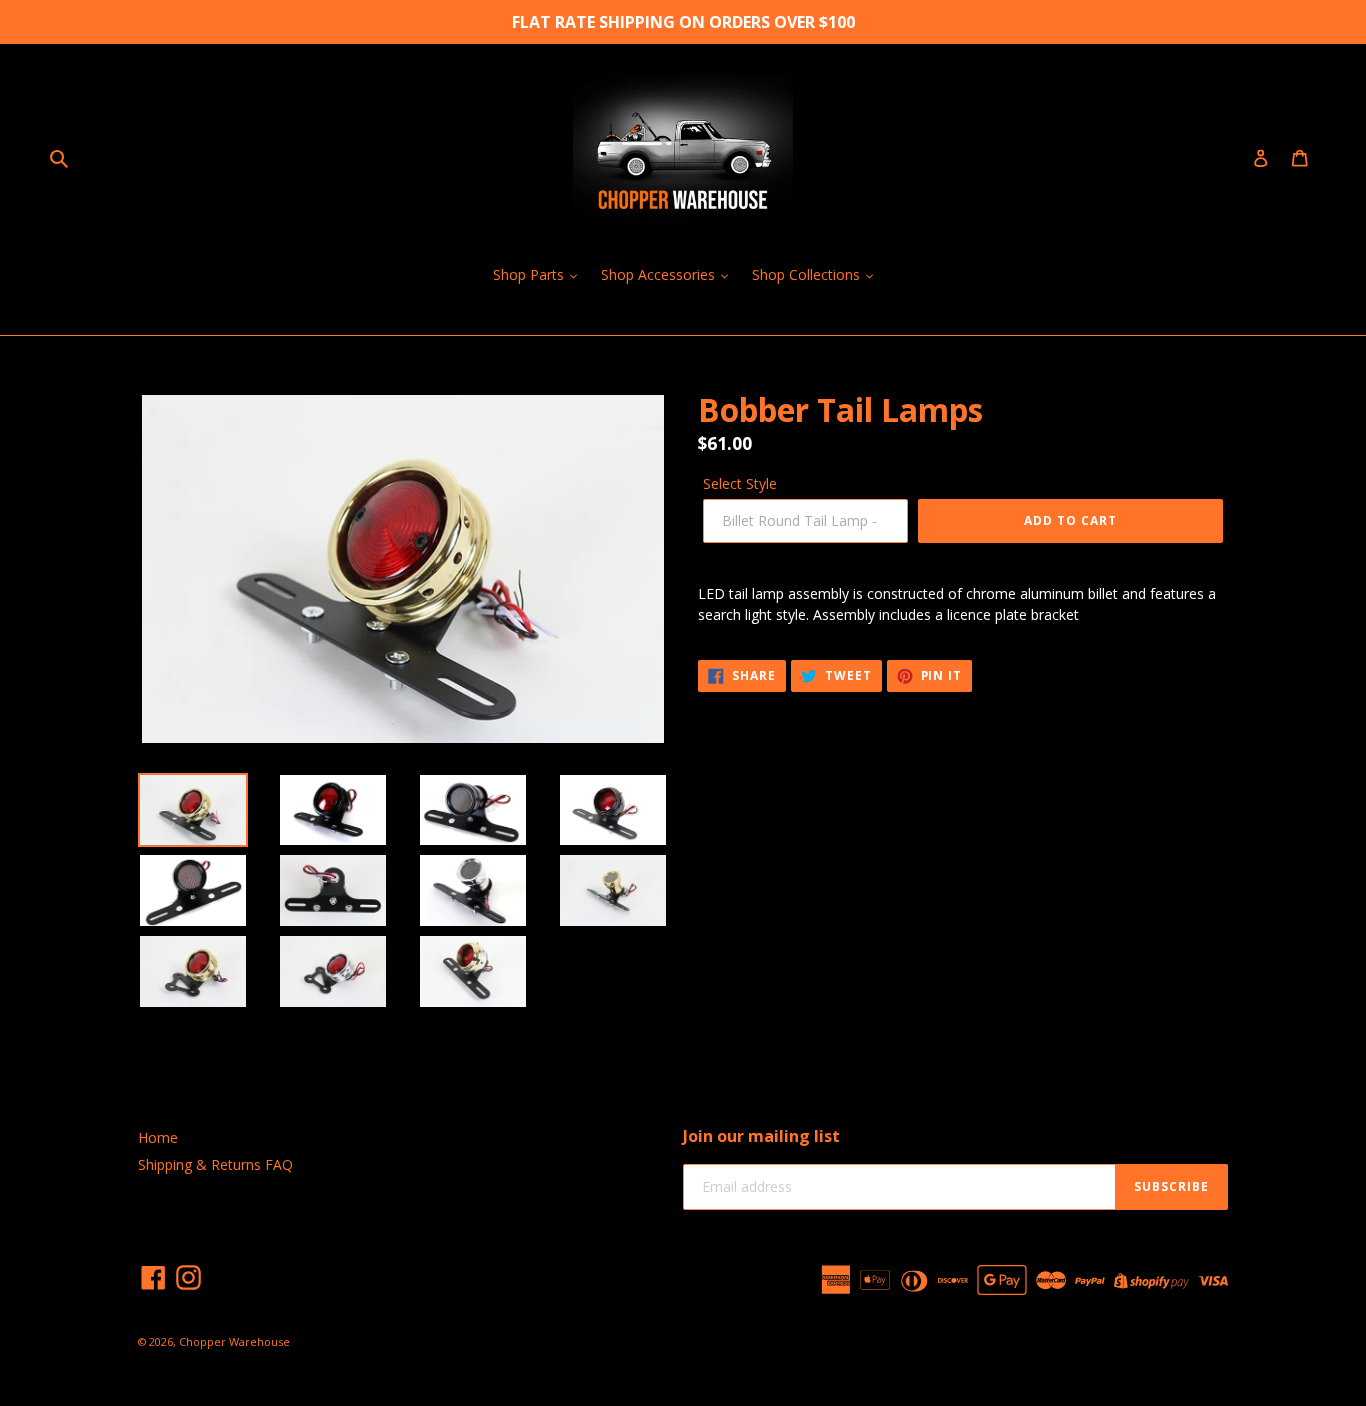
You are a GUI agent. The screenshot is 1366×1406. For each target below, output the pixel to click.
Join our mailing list (761, 1136)
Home (158, 1137)
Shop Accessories (660, 274)
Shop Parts (530, 274)
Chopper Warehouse (234, 1341)
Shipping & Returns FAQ (215, 1164)
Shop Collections (808, 274)
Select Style (740, 483)
